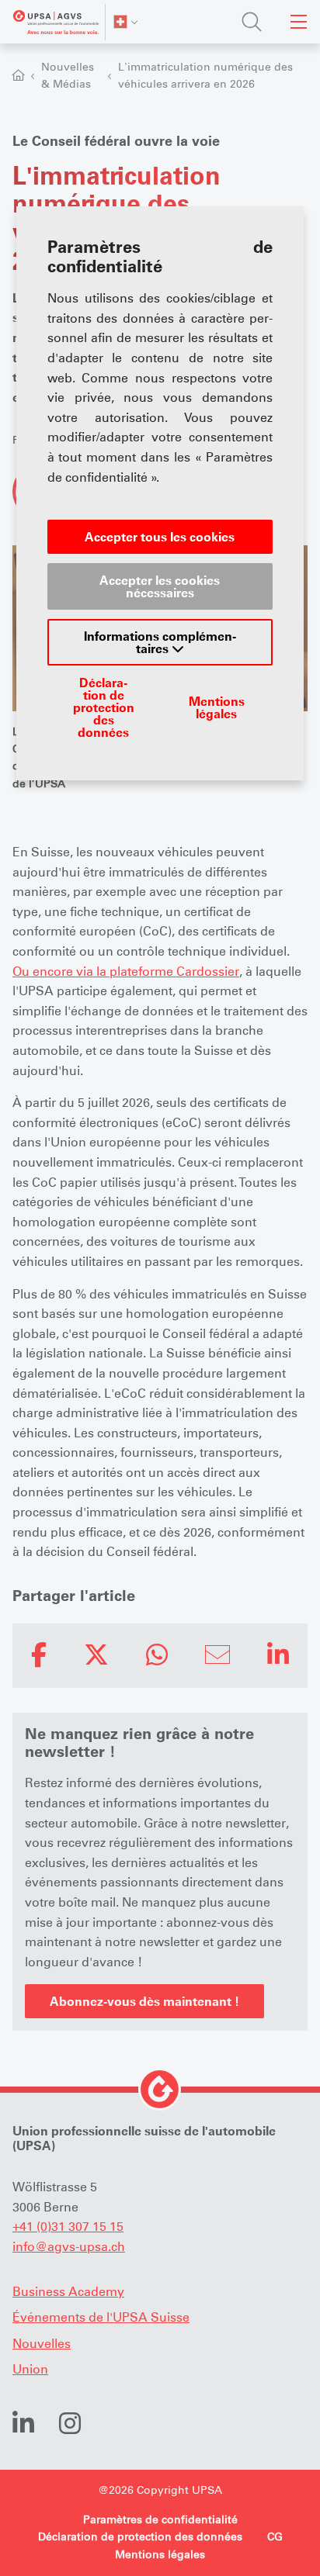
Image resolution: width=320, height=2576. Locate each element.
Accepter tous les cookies (160, 537)
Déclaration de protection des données (104, 707)
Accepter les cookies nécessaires (160, 586)
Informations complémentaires (160, 642)
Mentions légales (217, 707)
